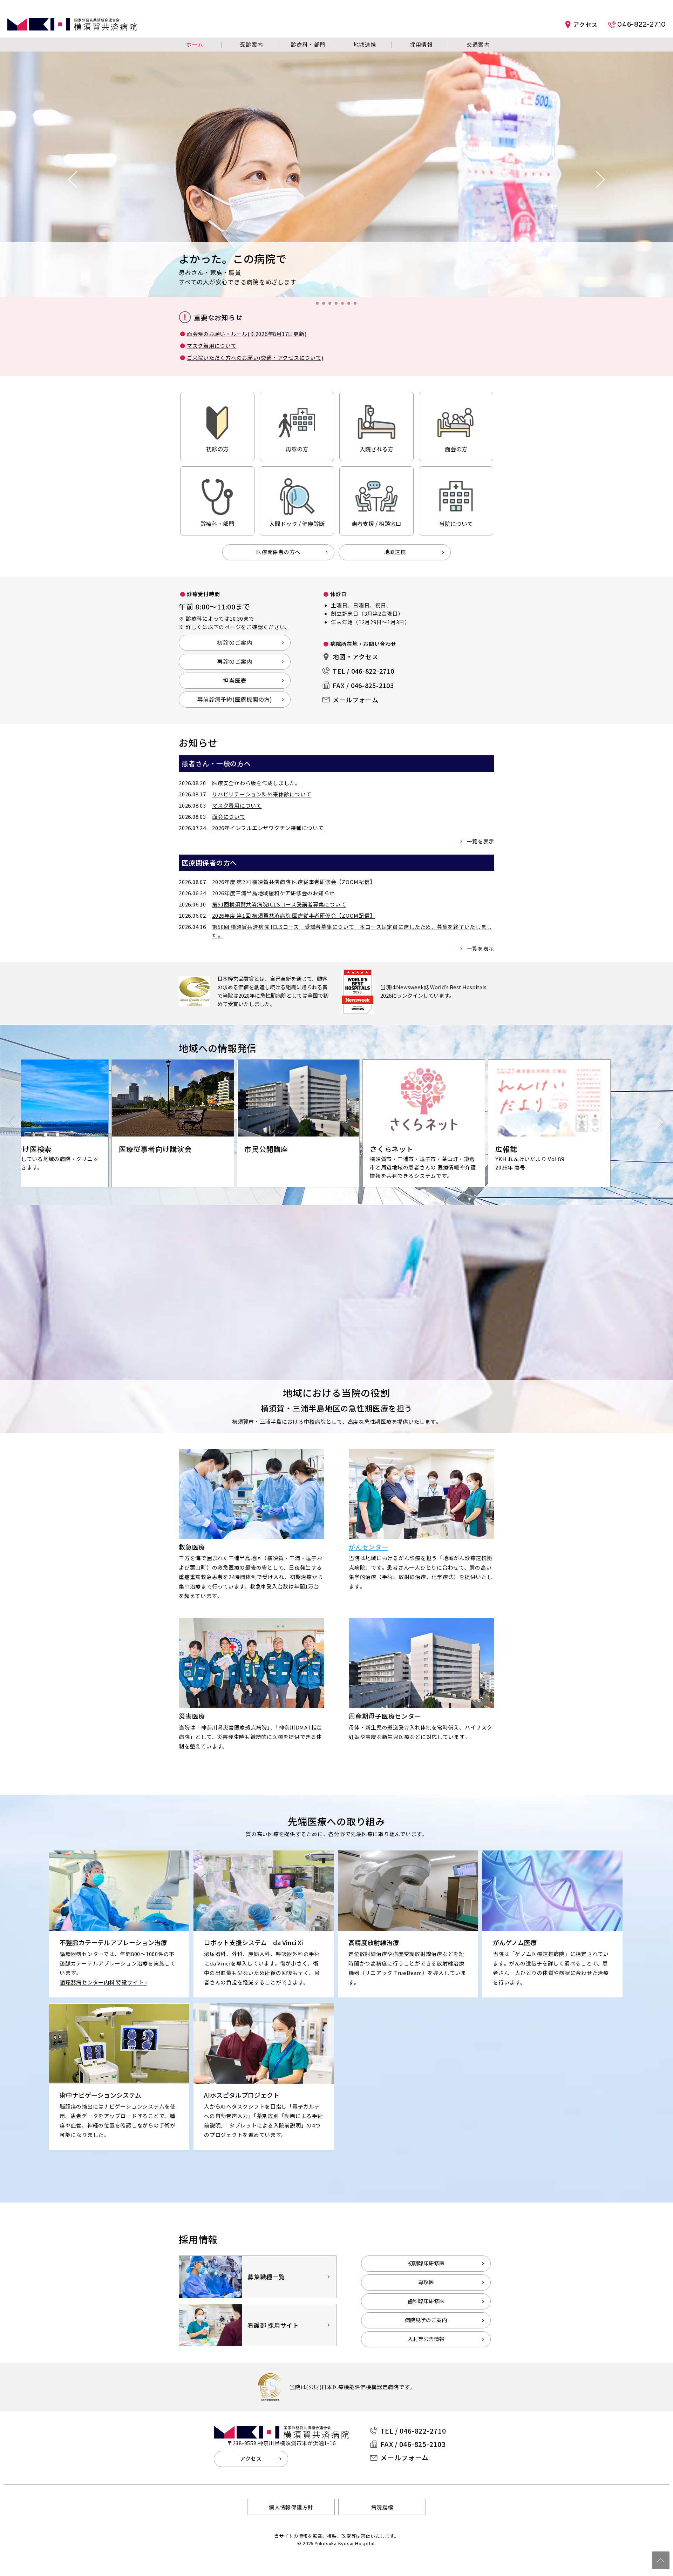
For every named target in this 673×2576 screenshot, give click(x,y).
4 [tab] (338, 305)
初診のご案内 (235, 642)
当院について (456, 524)
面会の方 (456, 449)
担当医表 (235, 680)
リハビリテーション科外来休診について (262, 794)
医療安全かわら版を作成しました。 (256, 783)
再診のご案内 (235, 661)
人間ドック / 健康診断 (297, 524)
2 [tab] (326, 305)
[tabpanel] (336, 174)
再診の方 (297, 449)
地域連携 (365, 44)
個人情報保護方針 (291, 2507)
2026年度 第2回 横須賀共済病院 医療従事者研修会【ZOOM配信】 (294, 882)
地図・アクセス (355, 656)
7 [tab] (357, 305)
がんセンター (369, 1547)
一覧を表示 (480, 841)
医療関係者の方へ (278, 552)
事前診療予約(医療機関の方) (235, 699)
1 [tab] (319, 305)
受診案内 (252, 44)
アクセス (585, 24)
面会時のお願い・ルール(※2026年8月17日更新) (247, 334)
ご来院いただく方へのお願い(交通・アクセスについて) (255, 358)
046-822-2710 (642, 24)
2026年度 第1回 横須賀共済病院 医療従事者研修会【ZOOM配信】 (294, 915)
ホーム (195, 44)
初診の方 (217, 449)
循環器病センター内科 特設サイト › (103, 1982)
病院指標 (382, 2507)
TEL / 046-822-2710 (363, 671)
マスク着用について (212, 346)
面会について (229, 817)
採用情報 (421, 44)
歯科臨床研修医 (426, 2301)
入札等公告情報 (426, 2339)
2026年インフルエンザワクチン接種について (268, 828)
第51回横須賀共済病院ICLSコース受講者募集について (279, 904)
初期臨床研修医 (426, 2263)
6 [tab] (351, 305)
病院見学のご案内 (426, 2320)
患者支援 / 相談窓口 (376, 524)
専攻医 (426, 2282)
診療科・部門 (308, 44)
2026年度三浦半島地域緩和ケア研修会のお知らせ (273, 893)
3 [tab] (332, 305)
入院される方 (376, 449)
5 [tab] (345, 305)
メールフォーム (355, 700)
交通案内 (478, 44)
